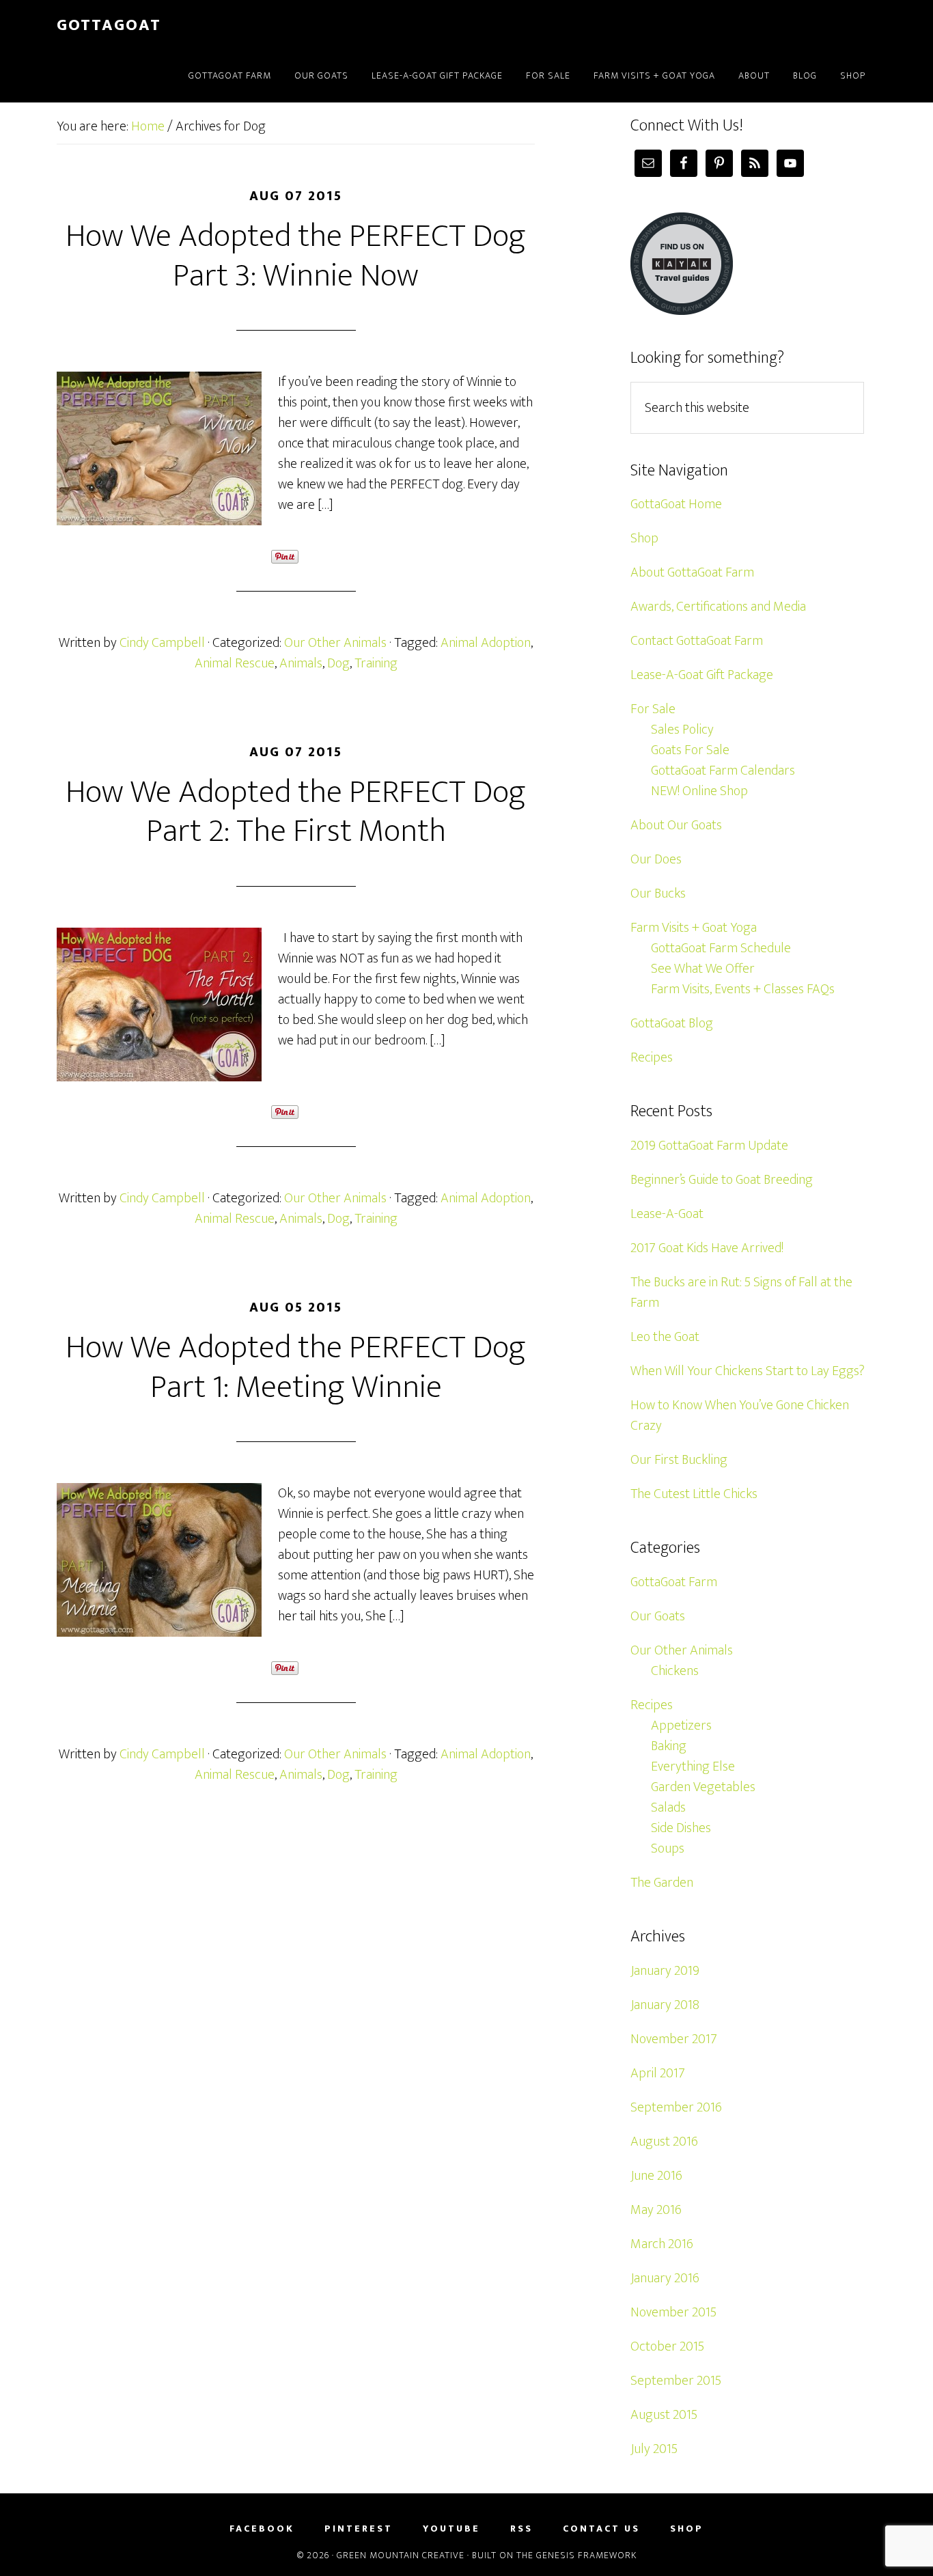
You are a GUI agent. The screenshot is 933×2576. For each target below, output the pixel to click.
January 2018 (665, 2005)
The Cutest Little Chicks (694, 1494)
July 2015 (654, 2449)
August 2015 (664, 2415)
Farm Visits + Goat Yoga (694, 928)
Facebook (262, 2529)
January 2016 (665, 2278)
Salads (668, 1808)
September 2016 (676, 2107)
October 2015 (667, 2346)
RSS (521, 2529)
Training (376, 663)
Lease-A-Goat (667, 1214)
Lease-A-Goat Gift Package (702, 675)
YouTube (451, 2529)
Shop (644, 538)
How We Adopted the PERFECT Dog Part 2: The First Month (296, 812)
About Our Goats (676, 825)
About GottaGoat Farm (692, 572)
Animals (301, 663)
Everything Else (693, 1767)
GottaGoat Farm (674, 1582)
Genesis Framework (586, 2555)
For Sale (653, 709)
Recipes (652, 1057)
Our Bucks (658, 894)
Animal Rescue (235, 663)
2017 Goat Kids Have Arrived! (707, 1248)
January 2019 (665, 1971)
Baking (669, 1746)
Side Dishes (681, 1828)
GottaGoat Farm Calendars (723, 771)
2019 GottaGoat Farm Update (709, 1146)
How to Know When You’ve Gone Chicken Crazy (740, 1415)
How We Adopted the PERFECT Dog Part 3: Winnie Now (296, 256)
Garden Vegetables (703, 1787)
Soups (668, 1848)
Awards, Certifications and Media (718, 607)
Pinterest (359, 2529)
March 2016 (662, 2244)
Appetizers (681, 1726)
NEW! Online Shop (699, 791)
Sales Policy (682, 730)
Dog (338, 663)
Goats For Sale (690, 750)
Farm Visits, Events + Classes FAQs (743, 989)
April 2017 (658, 2073)
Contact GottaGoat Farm (697, 641)
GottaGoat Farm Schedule (721, 948)
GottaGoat (109, 25)
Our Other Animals (335, 643)
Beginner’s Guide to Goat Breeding (722, 1180)
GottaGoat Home (676, 504)
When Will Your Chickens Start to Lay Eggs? (748, 1371)
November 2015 (673, 2312)
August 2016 (664, 2142)
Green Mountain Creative (401, 2555)
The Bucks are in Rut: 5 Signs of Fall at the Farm (741, 1292)
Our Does (656, 859)
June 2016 (656, 2176)
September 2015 (676, 2381)
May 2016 (656, 2210)
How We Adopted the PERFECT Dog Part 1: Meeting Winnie (296, 1368)
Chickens (675, 1671)
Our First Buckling (679, 1460)
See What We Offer (703, 969)
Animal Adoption (486, 643)
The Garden (662, 1883)
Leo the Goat (665, 1337)
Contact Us (601, 2529)
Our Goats (658, 1616)
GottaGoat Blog (672, 1023)
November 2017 (674, 2039)
